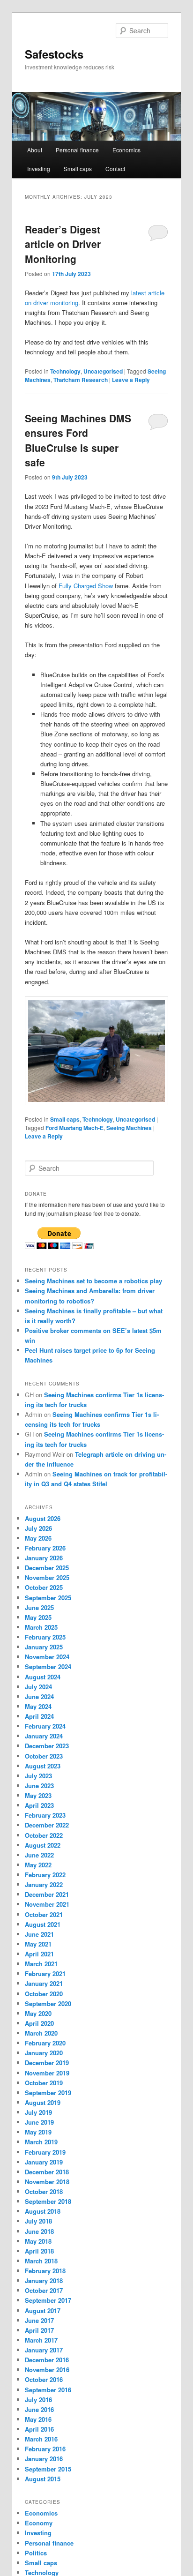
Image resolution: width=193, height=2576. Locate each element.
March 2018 (41, 2261)
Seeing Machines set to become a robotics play (93, 1281)
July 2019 (38, 2112)
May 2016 (38, 2419)
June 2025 (39, 1607)
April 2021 (39, 1954)
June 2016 (39, 2409)
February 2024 (45, 1726)
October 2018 (44, 2191)
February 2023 (45, 1815)
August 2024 (43, 1677)
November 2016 (47, 2370)
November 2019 (47, 2073)
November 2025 (47, 1577)
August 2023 (43, 1766)
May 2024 (38, 1706)
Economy (39, 2523)
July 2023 (38, 1776)
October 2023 (44, 1756)
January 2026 (44, 1558)
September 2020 (48, 2003)
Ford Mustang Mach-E (74, 1128)
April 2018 (39, 2251)
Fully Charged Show (86, 586)
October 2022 (44, 1835)
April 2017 (39, 2330)
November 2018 (47, 2182)
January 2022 (44, 1884)
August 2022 (43, 1845)
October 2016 (44, 2379)
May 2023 (38, 1795)
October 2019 (44, 2083)
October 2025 (44, 1587)
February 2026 (45, 1548)
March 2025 (41, 1627)
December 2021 (47, 1894)
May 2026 (38, 1538)
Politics (36, 2553)
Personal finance (77, 150)
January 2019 (44, 2162)
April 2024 (39, 1716)
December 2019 (47, 2063)
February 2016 (45, 2449)
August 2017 (43, 2310)
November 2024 (47, 1657)
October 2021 (44, 1914)
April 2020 (39, 2023)
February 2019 (45, 2152)
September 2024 (48, 1666)
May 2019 (38, 2132)
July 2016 (38, 2400)
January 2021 (44, 1983)
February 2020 (45, 2043)
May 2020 (38, 2013)
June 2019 (39, 2122)
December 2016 (47, 2360)
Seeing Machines (129, 1128)
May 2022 (38, 1865)
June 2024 (39, 1696)
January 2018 (44, 2280)
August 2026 (43, 1518)
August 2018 (43, 2211)
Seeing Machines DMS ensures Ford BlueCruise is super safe (78, 440)
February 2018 (45, 2271)
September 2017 (48, 2300)
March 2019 (41, 2142)
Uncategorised (103, 371)
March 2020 (41, 2033)
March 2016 (41, 2439)
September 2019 (48, 2093)
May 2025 (38, 1617)
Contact (115, 168)
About (35, 150)
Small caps (78, 168)
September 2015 (48, 2469)
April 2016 (39, 2429)
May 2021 (38, 1944)
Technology (65, 371)
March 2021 (41, 1964)
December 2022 (47, 1825)
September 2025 (48, 1598)
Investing (39, 168)
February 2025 (45, 1637)
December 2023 (47, 1746)
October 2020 (44, 1994)
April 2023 (39, 1805)
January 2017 (44, 2350)
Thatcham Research (81, 380)
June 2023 (39, 1786)
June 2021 (39, 1934)
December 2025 (47, 1568)
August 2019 (43, 2102)
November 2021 (47, 1904)
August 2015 (43, 2479)
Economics (126, 150)
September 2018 (48, 2201)
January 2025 (44, 1647)
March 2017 (41, 2340)
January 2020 (44, 2053)
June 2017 (39, 2320)
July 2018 (38, 2221)
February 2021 (45, 1973)
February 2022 (45, 1875)
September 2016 (48, 2390)
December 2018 (47, 2172)
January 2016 (44, 2459)
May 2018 (38, 2241)
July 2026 (38, 1528)
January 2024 (44, 1736)
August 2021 (43, 1924)
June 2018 (39, 2231)
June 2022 (39, 1855)
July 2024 (38, 1687)
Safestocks (54, 54)
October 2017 (44, 2290)
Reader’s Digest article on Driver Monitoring (63, 244)
